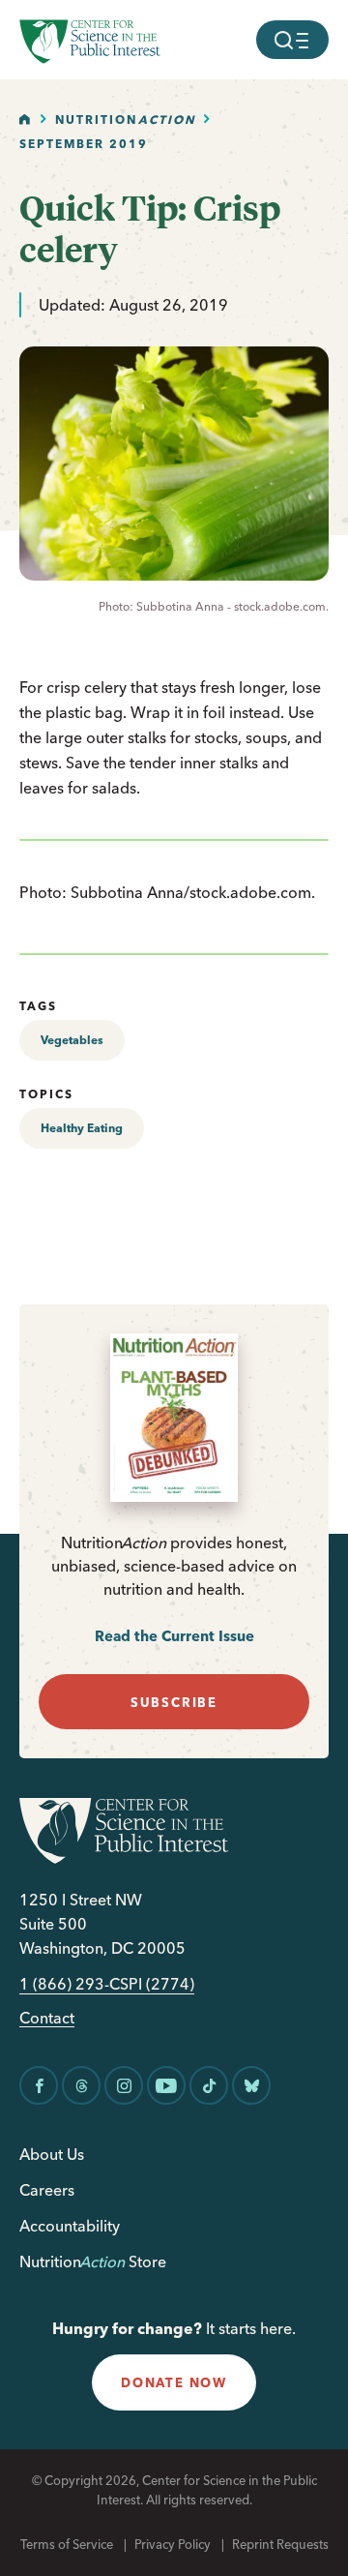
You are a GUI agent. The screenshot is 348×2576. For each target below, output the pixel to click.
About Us (52, 2154)
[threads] (81, 2085)
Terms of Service (67, 2544)
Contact (47, 2018)
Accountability (70, 2226)
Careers (47, 2190)
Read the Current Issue (174, 1636)
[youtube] (166, 2085)
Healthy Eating (82, 1128)
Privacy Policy (173, 2544)
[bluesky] (251, 2085)
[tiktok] (209, 2085)
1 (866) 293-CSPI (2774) (107, 1984)
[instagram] (124, 2085)
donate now (174, 2382)
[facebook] (39, 2085)
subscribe (174, 1702)
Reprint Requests (280, 2544)
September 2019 (84, 144)
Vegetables (72, 1040)
